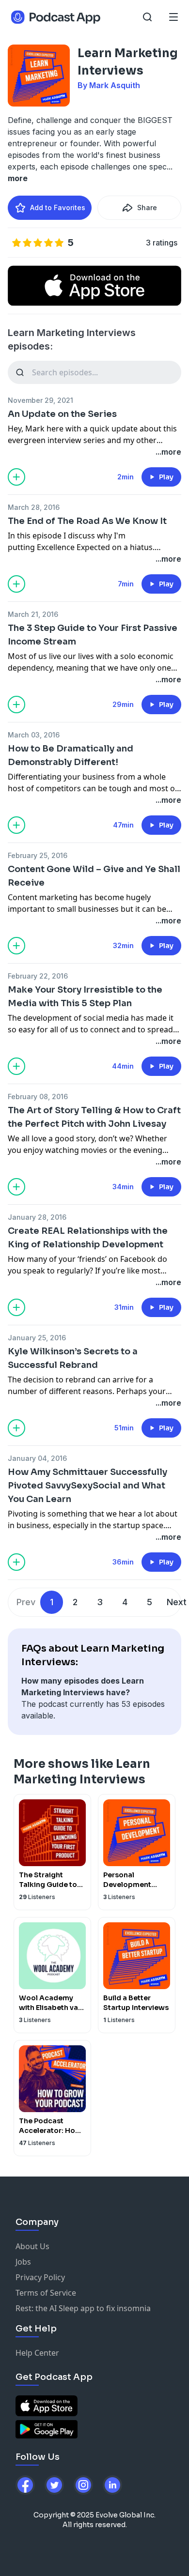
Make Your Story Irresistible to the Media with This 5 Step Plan (85, 997)
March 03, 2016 (34, 735)
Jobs (23, 2262)
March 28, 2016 (34, 507)
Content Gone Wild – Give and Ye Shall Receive (94, 876)
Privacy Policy (40, 2277)
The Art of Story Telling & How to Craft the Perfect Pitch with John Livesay (94, 1117)
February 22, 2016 (38, 976)
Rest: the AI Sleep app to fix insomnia (83, 2308)
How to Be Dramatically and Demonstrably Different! (71, 755)
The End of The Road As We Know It (87, 521)
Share (147, 207)
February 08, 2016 (38, 1096)
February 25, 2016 (38, 855)
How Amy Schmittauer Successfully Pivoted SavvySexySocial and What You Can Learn (87, 1486)
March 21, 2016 (33, 614)
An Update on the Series (62, 414)
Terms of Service (46, 2293)
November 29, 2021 (40, 400)
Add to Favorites (58, 207)
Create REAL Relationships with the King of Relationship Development (88, 1238)
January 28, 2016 (37, 1217)
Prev (26, 1602)
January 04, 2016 (37, 1458)
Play (166, 477)
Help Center (37, 2353)
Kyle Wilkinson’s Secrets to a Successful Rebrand (73, 1358)
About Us (32, 2246)
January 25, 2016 (37, 1338)
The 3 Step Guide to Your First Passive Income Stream (93, 635)
